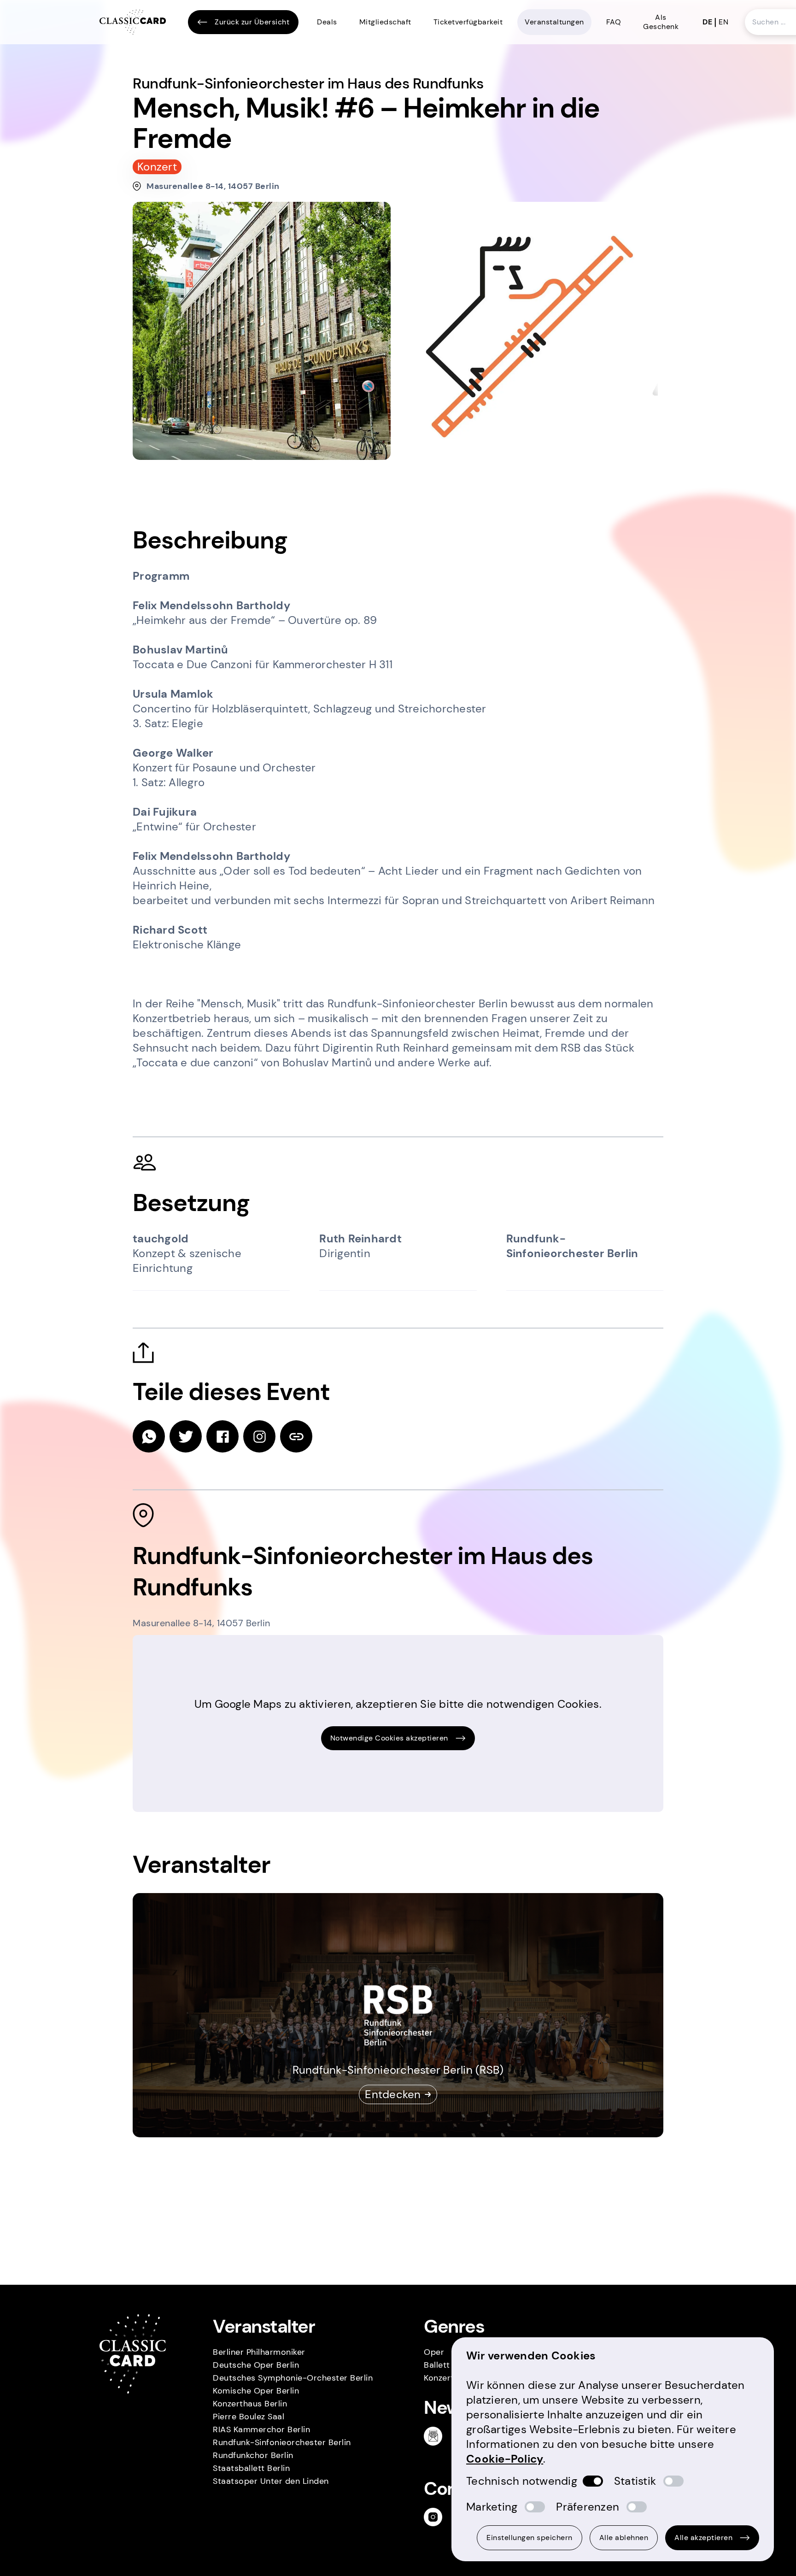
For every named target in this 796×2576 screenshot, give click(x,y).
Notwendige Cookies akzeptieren (389, 1738)
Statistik (635, 2481)
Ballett (437, 2365)
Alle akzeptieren (703, 2538)
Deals (327, 22)
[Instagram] (437, 2517)
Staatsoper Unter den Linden (271, 2481)
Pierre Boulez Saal (249, 2417)
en (723, 22)
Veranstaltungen (554, 22)
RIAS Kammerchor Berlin (261, 2429)
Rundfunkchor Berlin (253, 2455)
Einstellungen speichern (530, 2538)
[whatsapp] (149, 1436)
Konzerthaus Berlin (250, 2404)
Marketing (492, 2507)
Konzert (439, 2378)
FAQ (614, 22)
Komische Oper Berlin (256, 2391)
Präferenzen (588, 2507)
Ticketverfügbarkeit (468, 22)
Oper (434, 2352)
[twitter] (186, 1436)
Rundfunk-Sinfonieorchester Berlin (282, 2442)
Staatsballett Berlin (251, 2468)
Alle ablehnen (624, 2538)
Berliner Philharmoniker (259, 2352)
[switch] (593, 2481)
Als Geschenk (661, 22)
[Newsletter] (437, 2436)
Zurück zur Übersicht (252, 22)
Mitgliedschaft (385, 22)
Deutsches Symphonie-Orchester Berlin (293, 2378)
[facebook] (222, 1436)
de (707, 22)
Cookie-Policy (505, 2459)
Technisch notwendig (522, 2481)
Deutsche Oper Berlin (256, 2365)
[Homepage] (133, 22)
